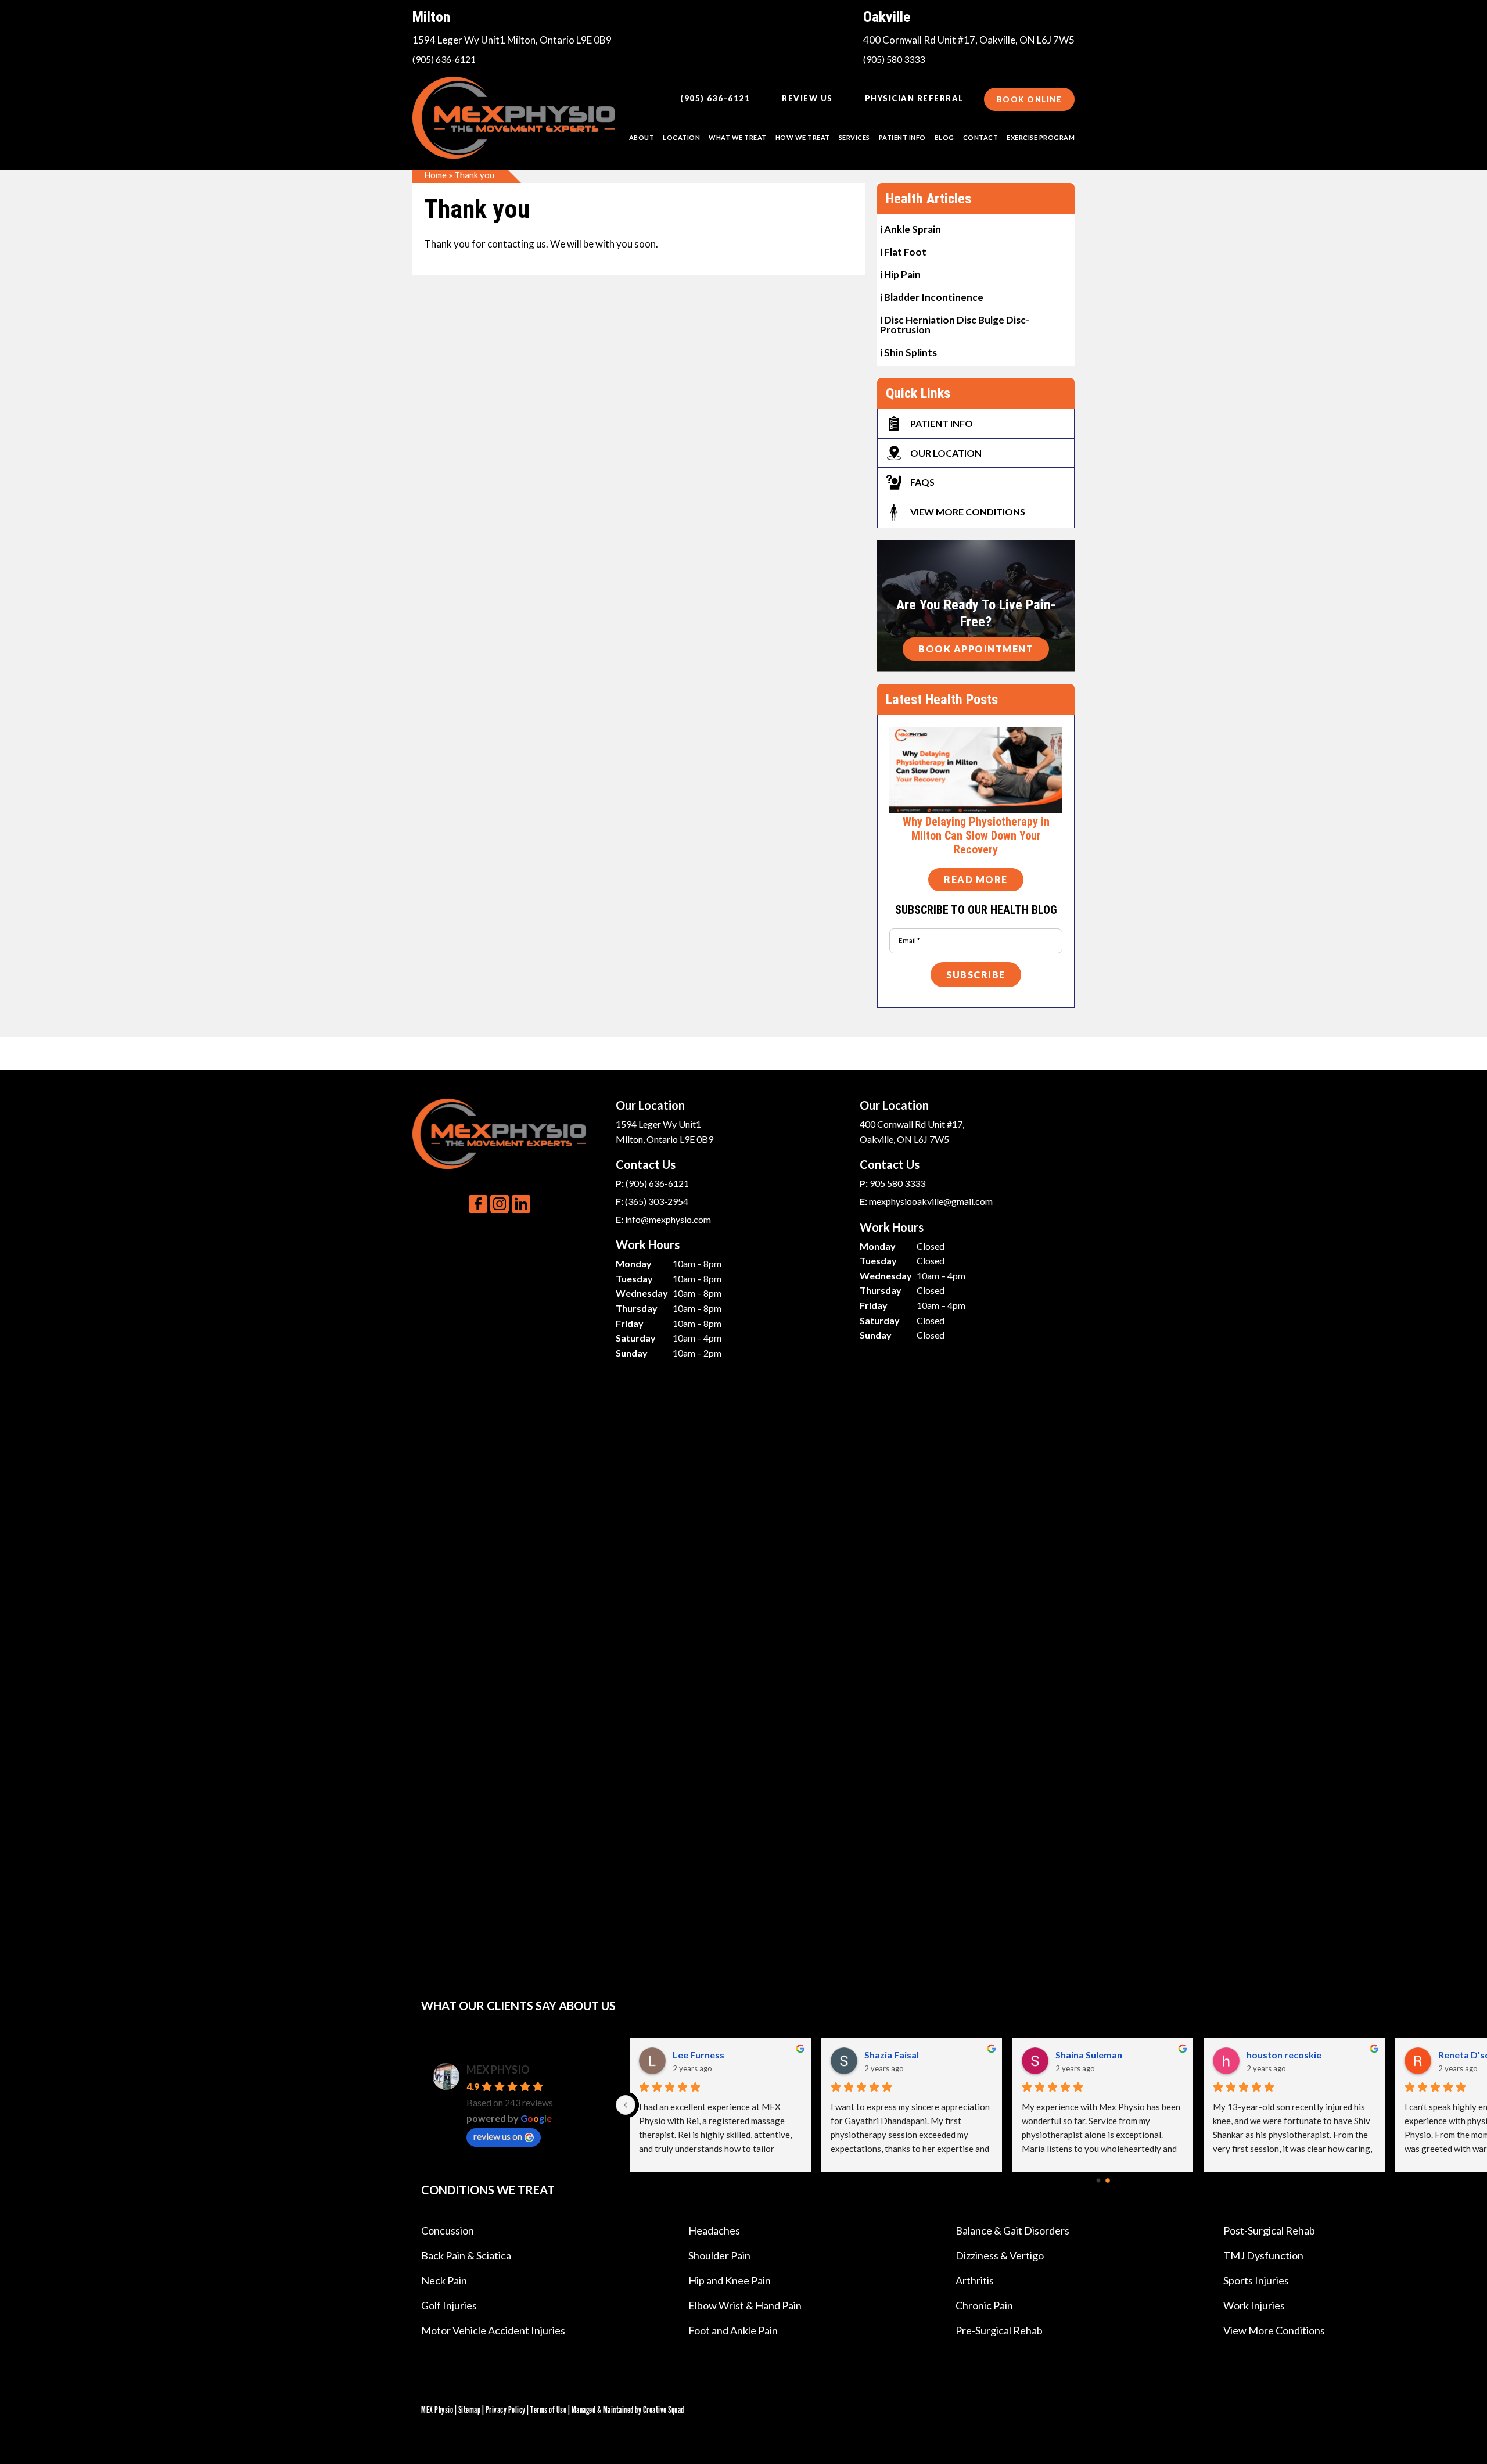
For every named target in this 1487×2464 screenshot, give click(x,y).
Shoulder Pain (719, 2255)
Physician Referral (914, 98)
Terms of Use (548, 2410)
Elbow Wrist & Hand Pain (745, 2305)
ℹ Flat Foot (903, 251)
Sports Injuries (1256, 2280)
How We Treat (803, 137)
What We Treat (738, 137)
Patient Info (942, 423)
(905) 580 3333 (894, 59)
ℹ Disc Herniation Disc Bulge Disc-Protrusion (955, 324)
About (642, 137)
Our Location (946, 453)
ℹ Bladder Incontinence (932, 297)
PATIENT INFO (902, 137)
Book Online (1030, 99)
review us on (498, 2136)
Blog (944, 137)
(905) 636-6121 (444, 59)
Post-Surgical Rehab (1269, 2230)
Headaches (714, 2230)
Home (435, 175)
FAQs (922, 482)
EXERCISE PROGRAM (1041, 137)
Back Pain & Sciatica (466, 2255)
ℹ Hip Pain (900, 274)
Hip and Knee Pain (730, 2280)
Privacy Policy (506, 2410)
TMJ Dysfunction (1263, 2255)
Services (854, 137)
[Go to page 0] (1098, 2181)
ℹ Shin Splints (908, 352)
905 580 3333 (897, 1183)
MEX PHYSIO (498, 2070)
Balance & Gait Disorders (1012, 2230)
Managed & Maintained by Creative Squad (628, 2410)
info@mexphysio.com (668, 1219)
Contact (981, 137)
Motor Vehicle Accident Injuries (493, 2330)
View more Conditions (968, 512)
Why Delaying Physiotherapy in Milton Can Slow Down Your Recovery (976, 835)
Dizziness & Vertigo (1000, 2255)
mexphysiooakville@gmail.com (931, 1201)
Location (681, 137)
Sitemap (470, 2410)
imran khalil (697, 2055)
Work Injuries (1254, 2305)
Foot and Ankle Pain (733, 2330)
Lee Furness (1272, 2055)
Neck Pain (444, 2280)
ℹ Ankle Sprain (910, 229)
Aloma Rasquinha (901, 2055)
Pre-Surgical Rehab (999, 2330)
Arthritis (975, 2280)
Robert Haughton (1093, 2055)
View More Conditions (1274, 2330)
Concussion (448, 2230)
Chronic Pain (984, 2305)
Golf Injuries (449, 2305)
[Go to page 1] (1107, 2181)
